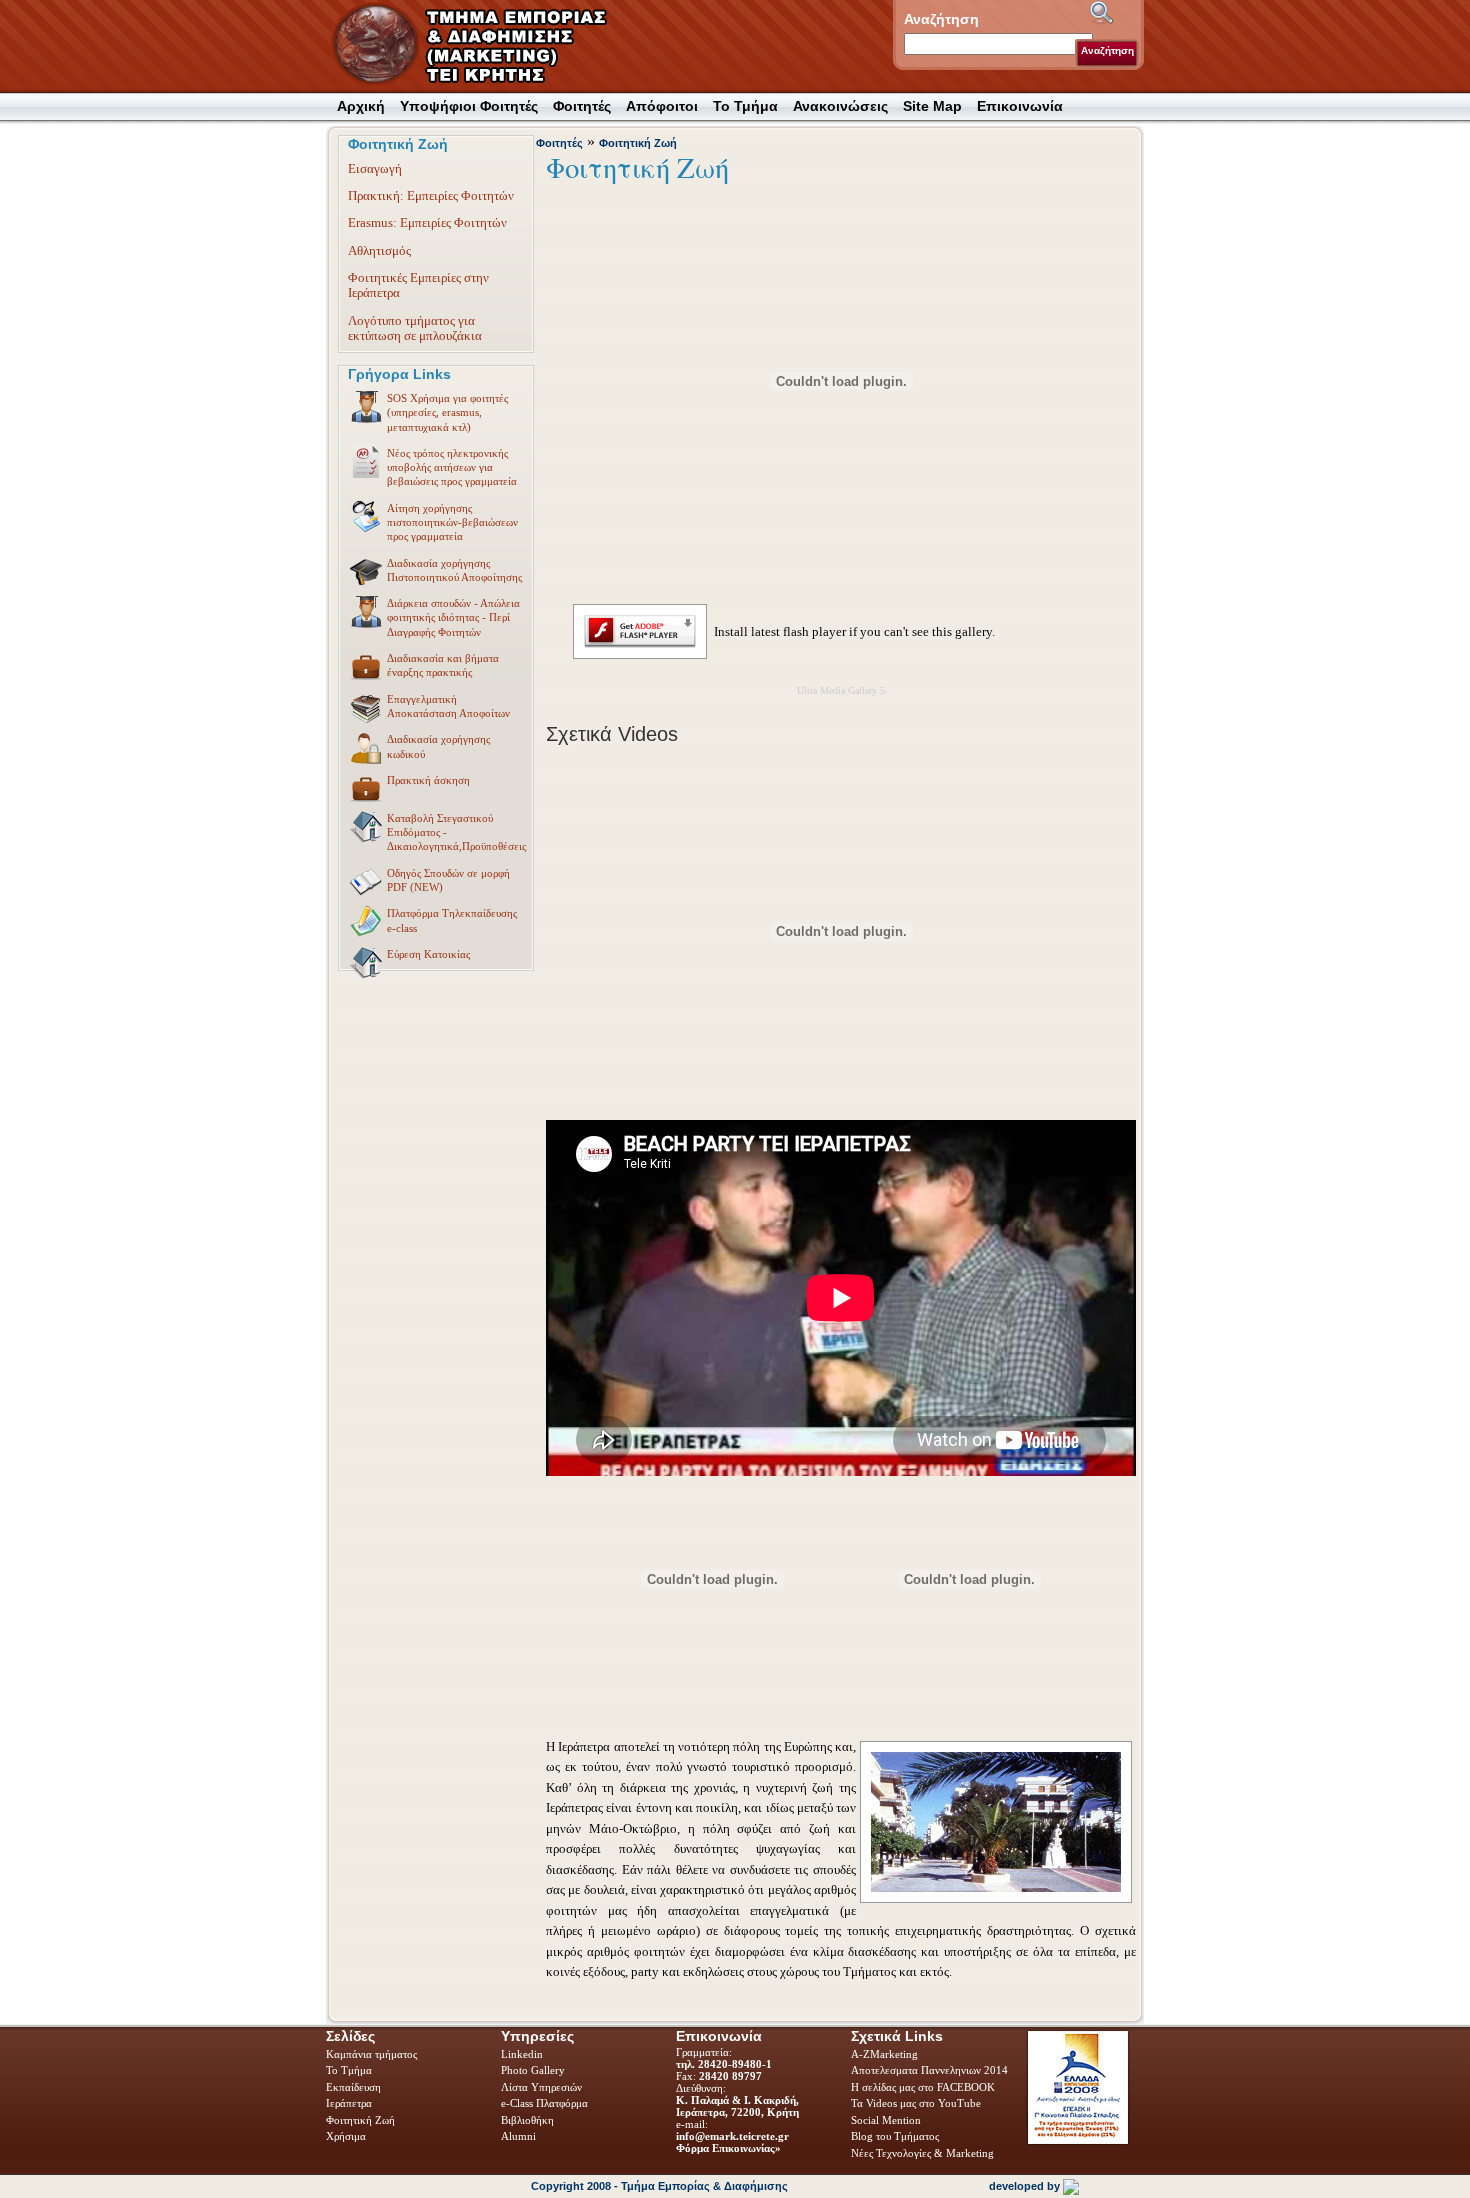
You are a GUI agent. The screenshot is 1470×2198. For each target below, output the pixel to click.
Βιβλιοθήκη (529, 2120)
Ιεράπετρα (349, 2103)
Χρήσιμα (346, 2136)
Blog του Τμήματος (895, 2136)
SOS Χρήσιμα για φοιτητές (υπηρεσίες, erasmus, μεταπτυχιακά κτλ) (447, 412)
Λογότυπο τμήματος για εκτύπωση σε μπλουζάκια (415, 328)
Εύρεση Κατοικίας (428, 954)
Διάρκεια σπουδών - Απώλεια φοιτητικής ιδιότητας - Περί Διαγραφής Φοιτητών (453, 617)
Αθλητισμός (379, 250)
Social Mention (886, 2120)
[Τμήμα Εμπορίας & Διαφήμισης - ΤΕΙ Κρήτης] (482, 45)
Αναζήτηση (1107, 50)
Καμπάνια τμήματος (371, 2054)
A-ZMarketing (884, 2054)
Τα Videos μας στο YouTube (916, 2103)
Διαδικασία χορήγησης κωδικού (438, 746)
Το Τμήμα (350, 2070)
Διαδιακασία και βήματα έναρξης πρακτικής (443, 665)
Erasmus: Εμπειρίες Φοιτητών (427, 222)
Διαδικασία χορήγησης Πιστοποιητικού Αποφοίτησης (454, 570)
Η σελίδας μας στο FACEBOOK (923, 2087)
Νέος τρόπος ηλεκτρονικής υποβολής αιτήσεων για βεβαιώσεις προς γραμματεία (452, 467)
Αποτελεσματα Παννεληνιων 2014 (929, 2070)
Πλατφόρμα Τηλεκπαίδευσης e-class (452, 920)
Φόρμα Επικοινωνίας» (728, 2148)
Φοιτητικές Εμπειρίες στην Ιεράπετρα (418, 285)
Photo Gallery (533, 2070)
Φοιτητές (559, 143)
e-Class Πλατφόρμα (544, 2103)
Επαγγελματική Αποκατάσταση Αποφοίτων (448, 706)
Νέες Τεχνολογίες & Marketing (922, 2153)
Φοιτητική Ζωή (638, 143)
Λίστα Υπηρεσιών (543, 2087)
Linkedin (523, 2054)
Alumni (520, 2136)
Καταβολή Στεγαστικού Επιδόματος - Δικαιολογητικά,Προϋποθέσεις (456, 832)
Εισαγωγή (375, 168)
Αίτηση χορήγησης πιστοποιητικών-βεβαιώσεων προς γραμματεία (452, 522)
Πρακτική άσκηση (428, 780)
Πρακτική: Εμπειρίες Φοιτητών (431, 195)
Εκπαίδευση (355, 2087)
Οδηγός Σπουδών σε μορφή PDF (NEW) (448, 880)
